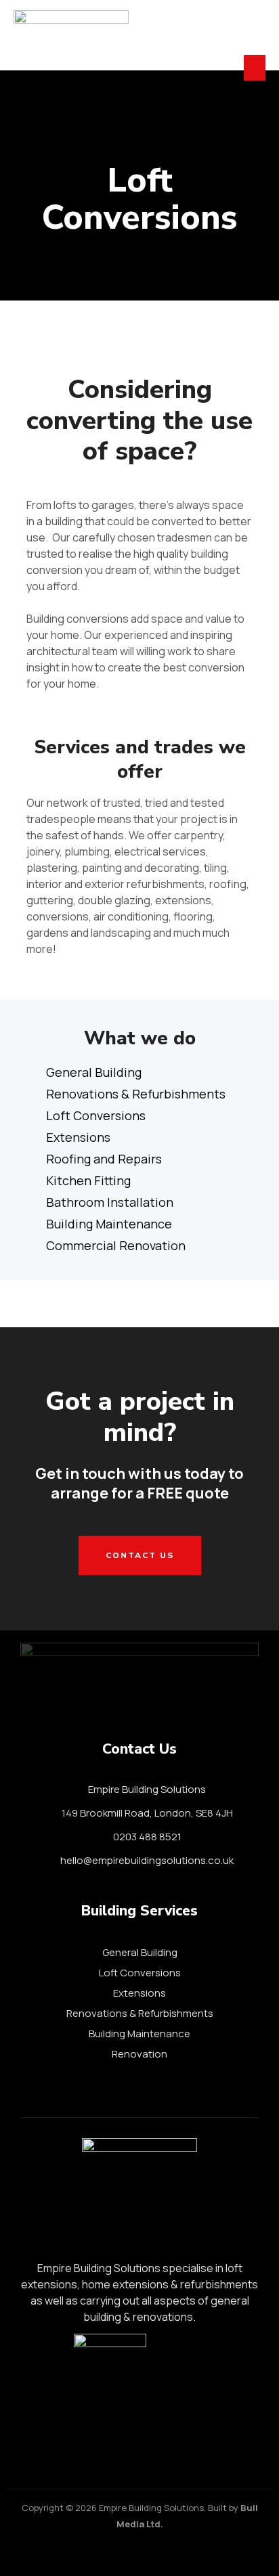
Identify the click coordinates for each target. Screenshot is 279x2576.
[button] (255, 68)
